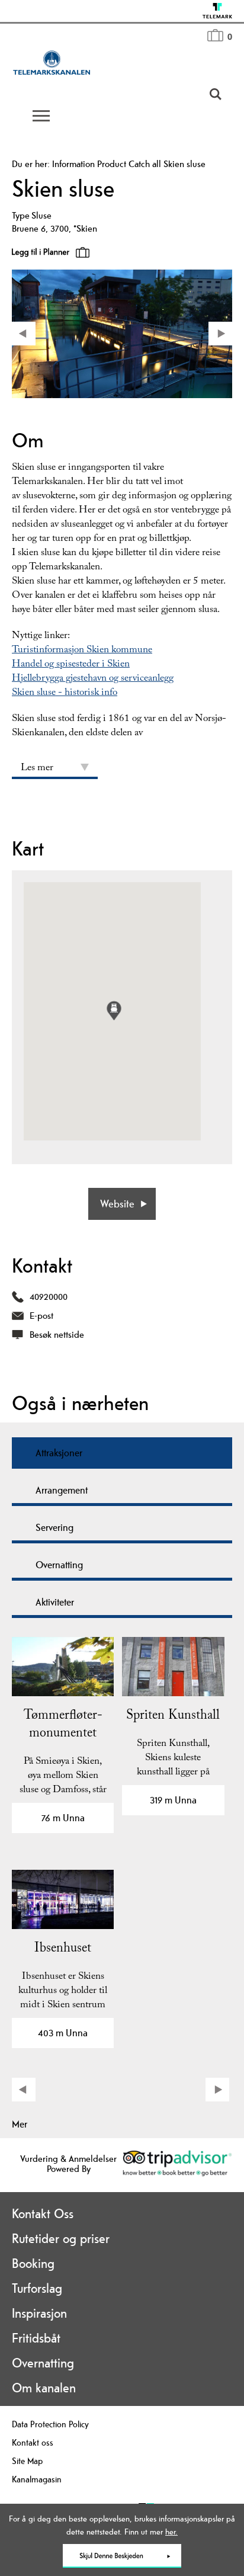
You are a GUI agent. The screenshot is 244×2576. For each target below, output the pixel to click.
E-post (41, 1316)
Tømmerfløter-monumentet (63, 1726)
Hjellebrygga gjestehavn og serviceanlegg (93, 679)
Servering (54, 1527)
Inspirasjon (39, 2313)
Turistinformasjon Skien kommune (82, 651)
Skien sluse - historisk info (65, 693)
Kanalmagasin (37, 2479)
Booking (33, 2263)
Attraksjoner (59, 1453)
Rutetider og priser (61, 2238)
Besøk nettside (57, 1335)
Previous (25, 2091)
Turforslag (37, 2288)
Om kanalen (44, 2388)
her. (171, 2532)
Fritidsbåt (36, 2338)
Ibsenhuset (63, 1949)
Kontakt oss (33, 2442)
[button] (114, 1010)
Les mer (37, 769)
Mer (20, 2124)
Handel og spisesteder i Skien (71, 665)
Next (219, 2091)
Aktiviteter (55, 1602)
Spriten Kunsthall (173, 1717)
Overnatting (59, 1565)
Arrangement (62, 1490)
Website (117, 1204)
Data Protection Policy (50, 2424)
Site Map (27, 2461)
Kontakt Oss (43, 2213)
